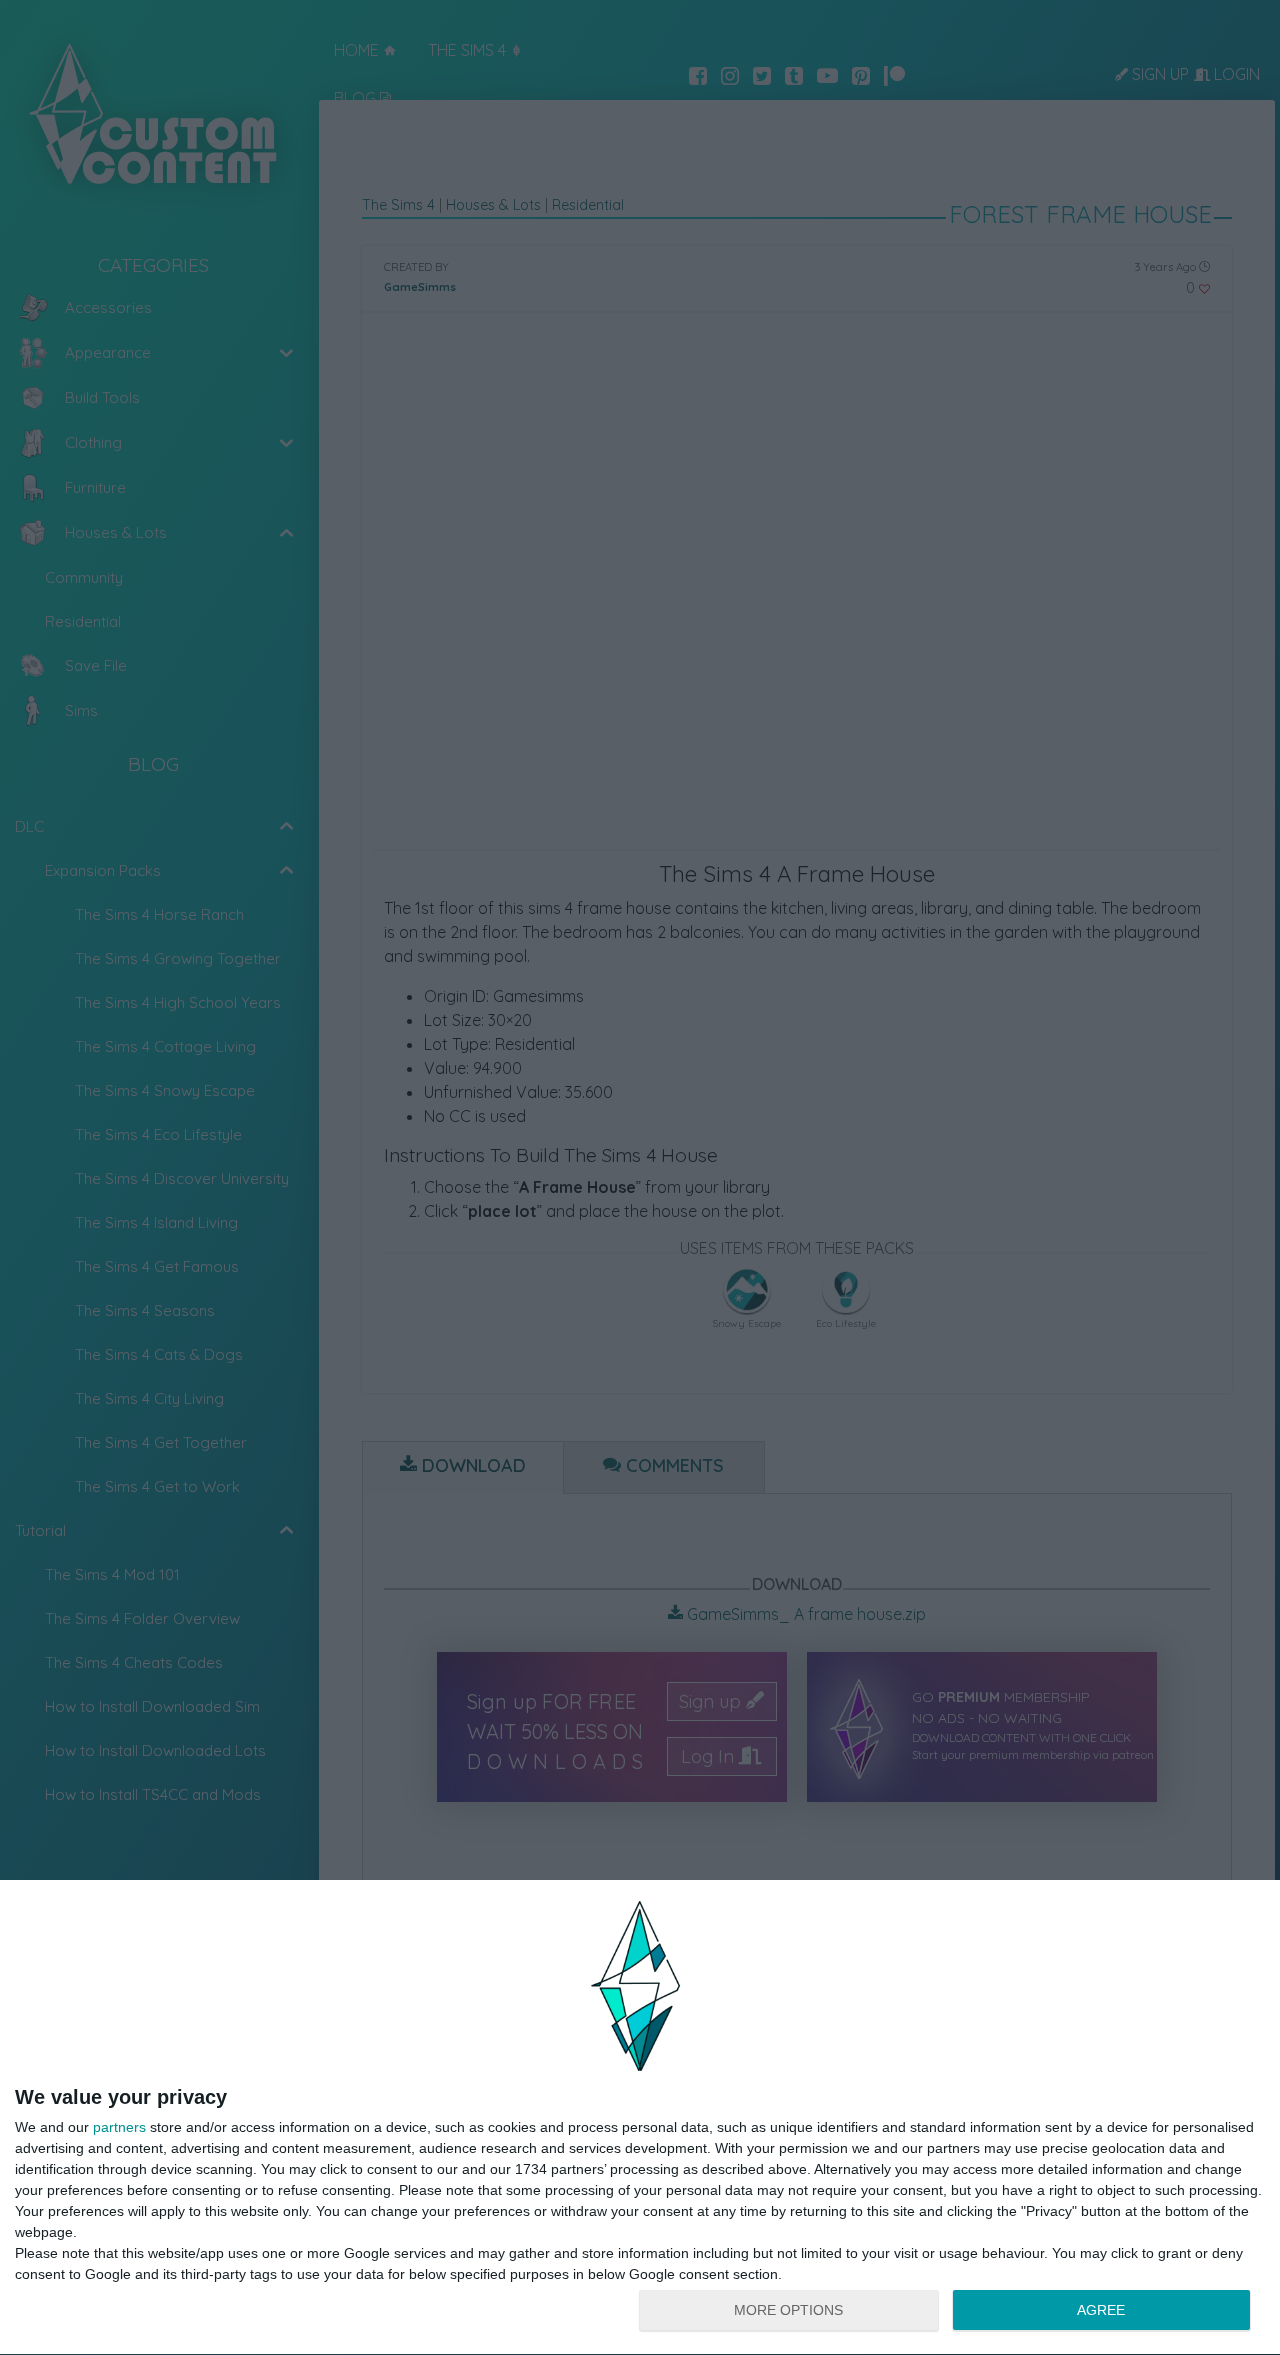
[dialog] (640, 2118)
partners (119, 2127)
